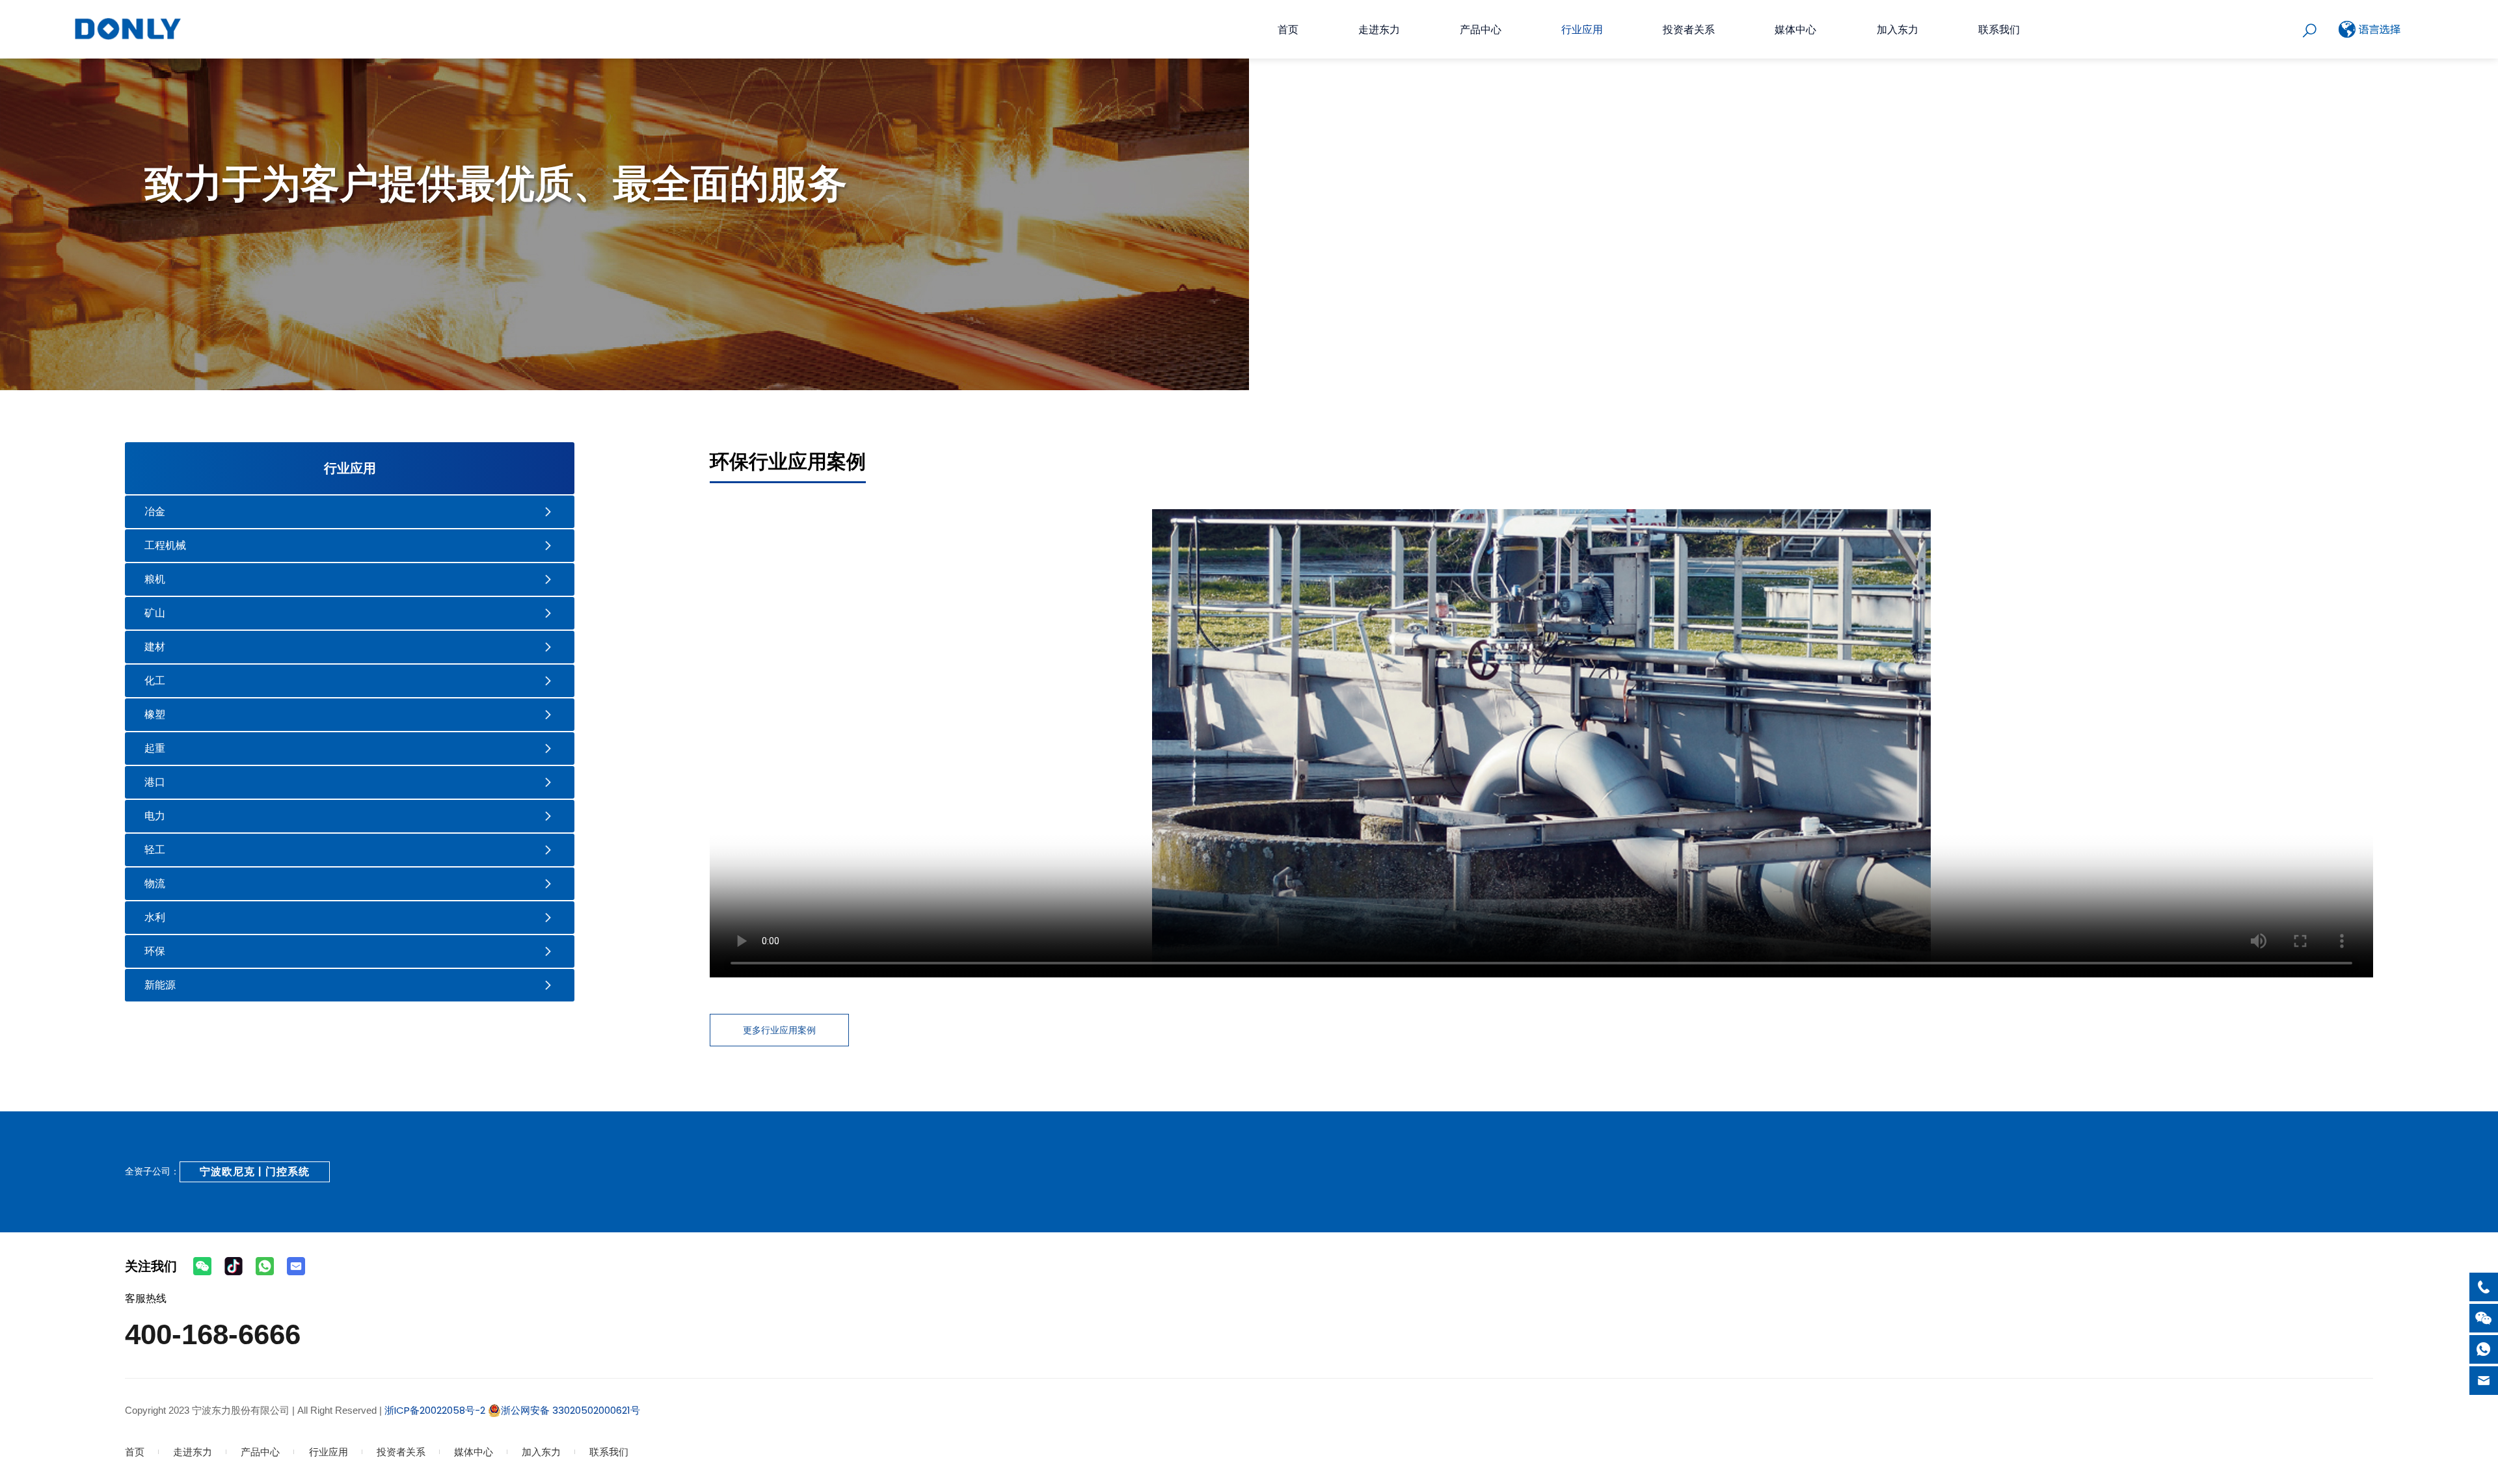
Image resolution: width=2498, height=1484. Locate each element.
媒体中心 (1795, 30)
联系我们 (1999, 30)
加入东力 (1898, 30)
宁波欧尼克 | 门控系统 (255, 1172)
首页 (1288, 30)
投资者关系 (1689, 30)
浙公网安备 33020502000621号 (571, 1410)
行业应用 (1582, 30)
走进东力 (1379, 30)
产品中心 (1481, 30)
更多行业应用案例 (779, 1030)
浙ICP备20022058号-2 (434, 1410)
